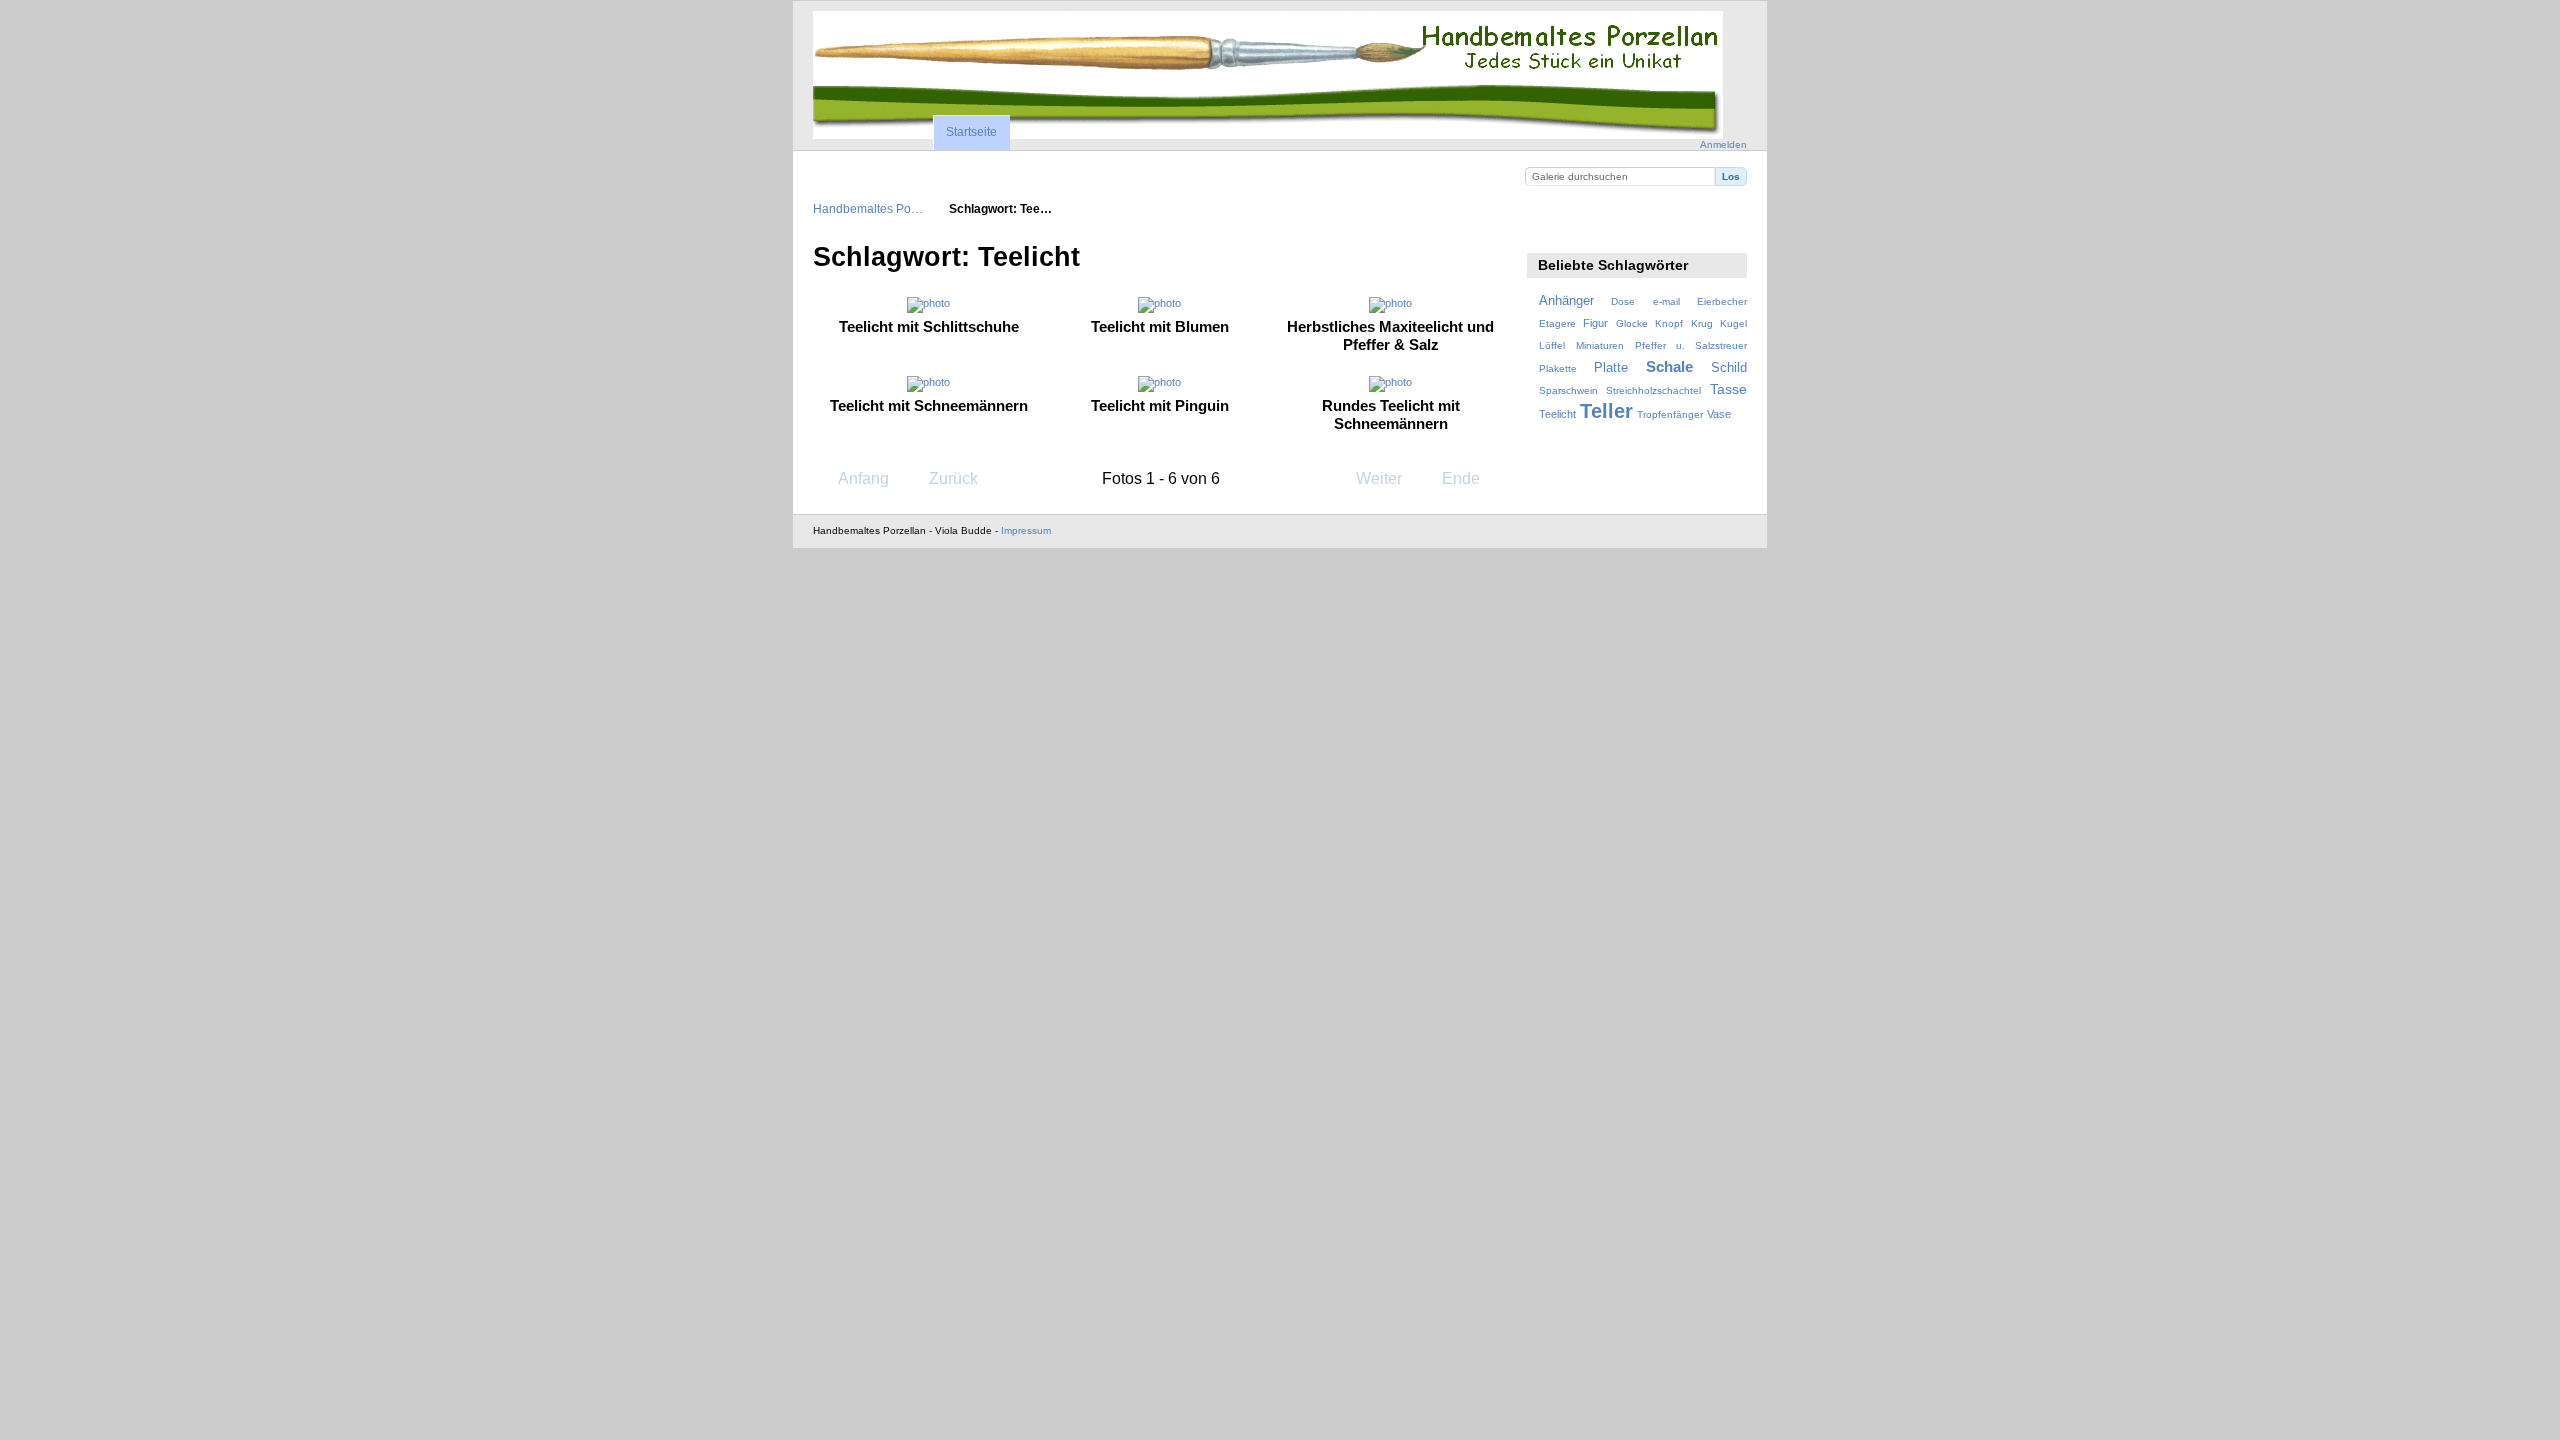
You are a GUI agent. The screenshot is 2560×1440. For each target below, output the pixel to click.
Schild (1729, 368)
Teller (1606, 411)
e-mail (1666, 301)
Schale (1669, 366)
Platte (1611, 368)
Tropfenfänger (1670, 414)
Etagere (1557, 323)
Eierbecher (1722, 301)
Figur (1595, 323)
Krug (1702, 323)
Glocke (1632, 323)
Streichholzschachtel (1653, 390)
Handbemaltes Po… (868, 208)
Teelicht (1557, 414)
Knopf (1669, 323)
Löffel (1552, 345)
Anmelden (1723, 144)
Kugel (1733, 323)
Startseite (971, 132)
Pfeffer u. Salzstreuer (1691, 345)
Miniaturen (1600, 345)
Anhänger (1566, 301)
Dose (1623, 301)
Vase (1719, 414)
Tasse (1728, 389)
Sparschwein (1568, 390)
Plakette (1558, 368)
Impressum (1026, 530)
